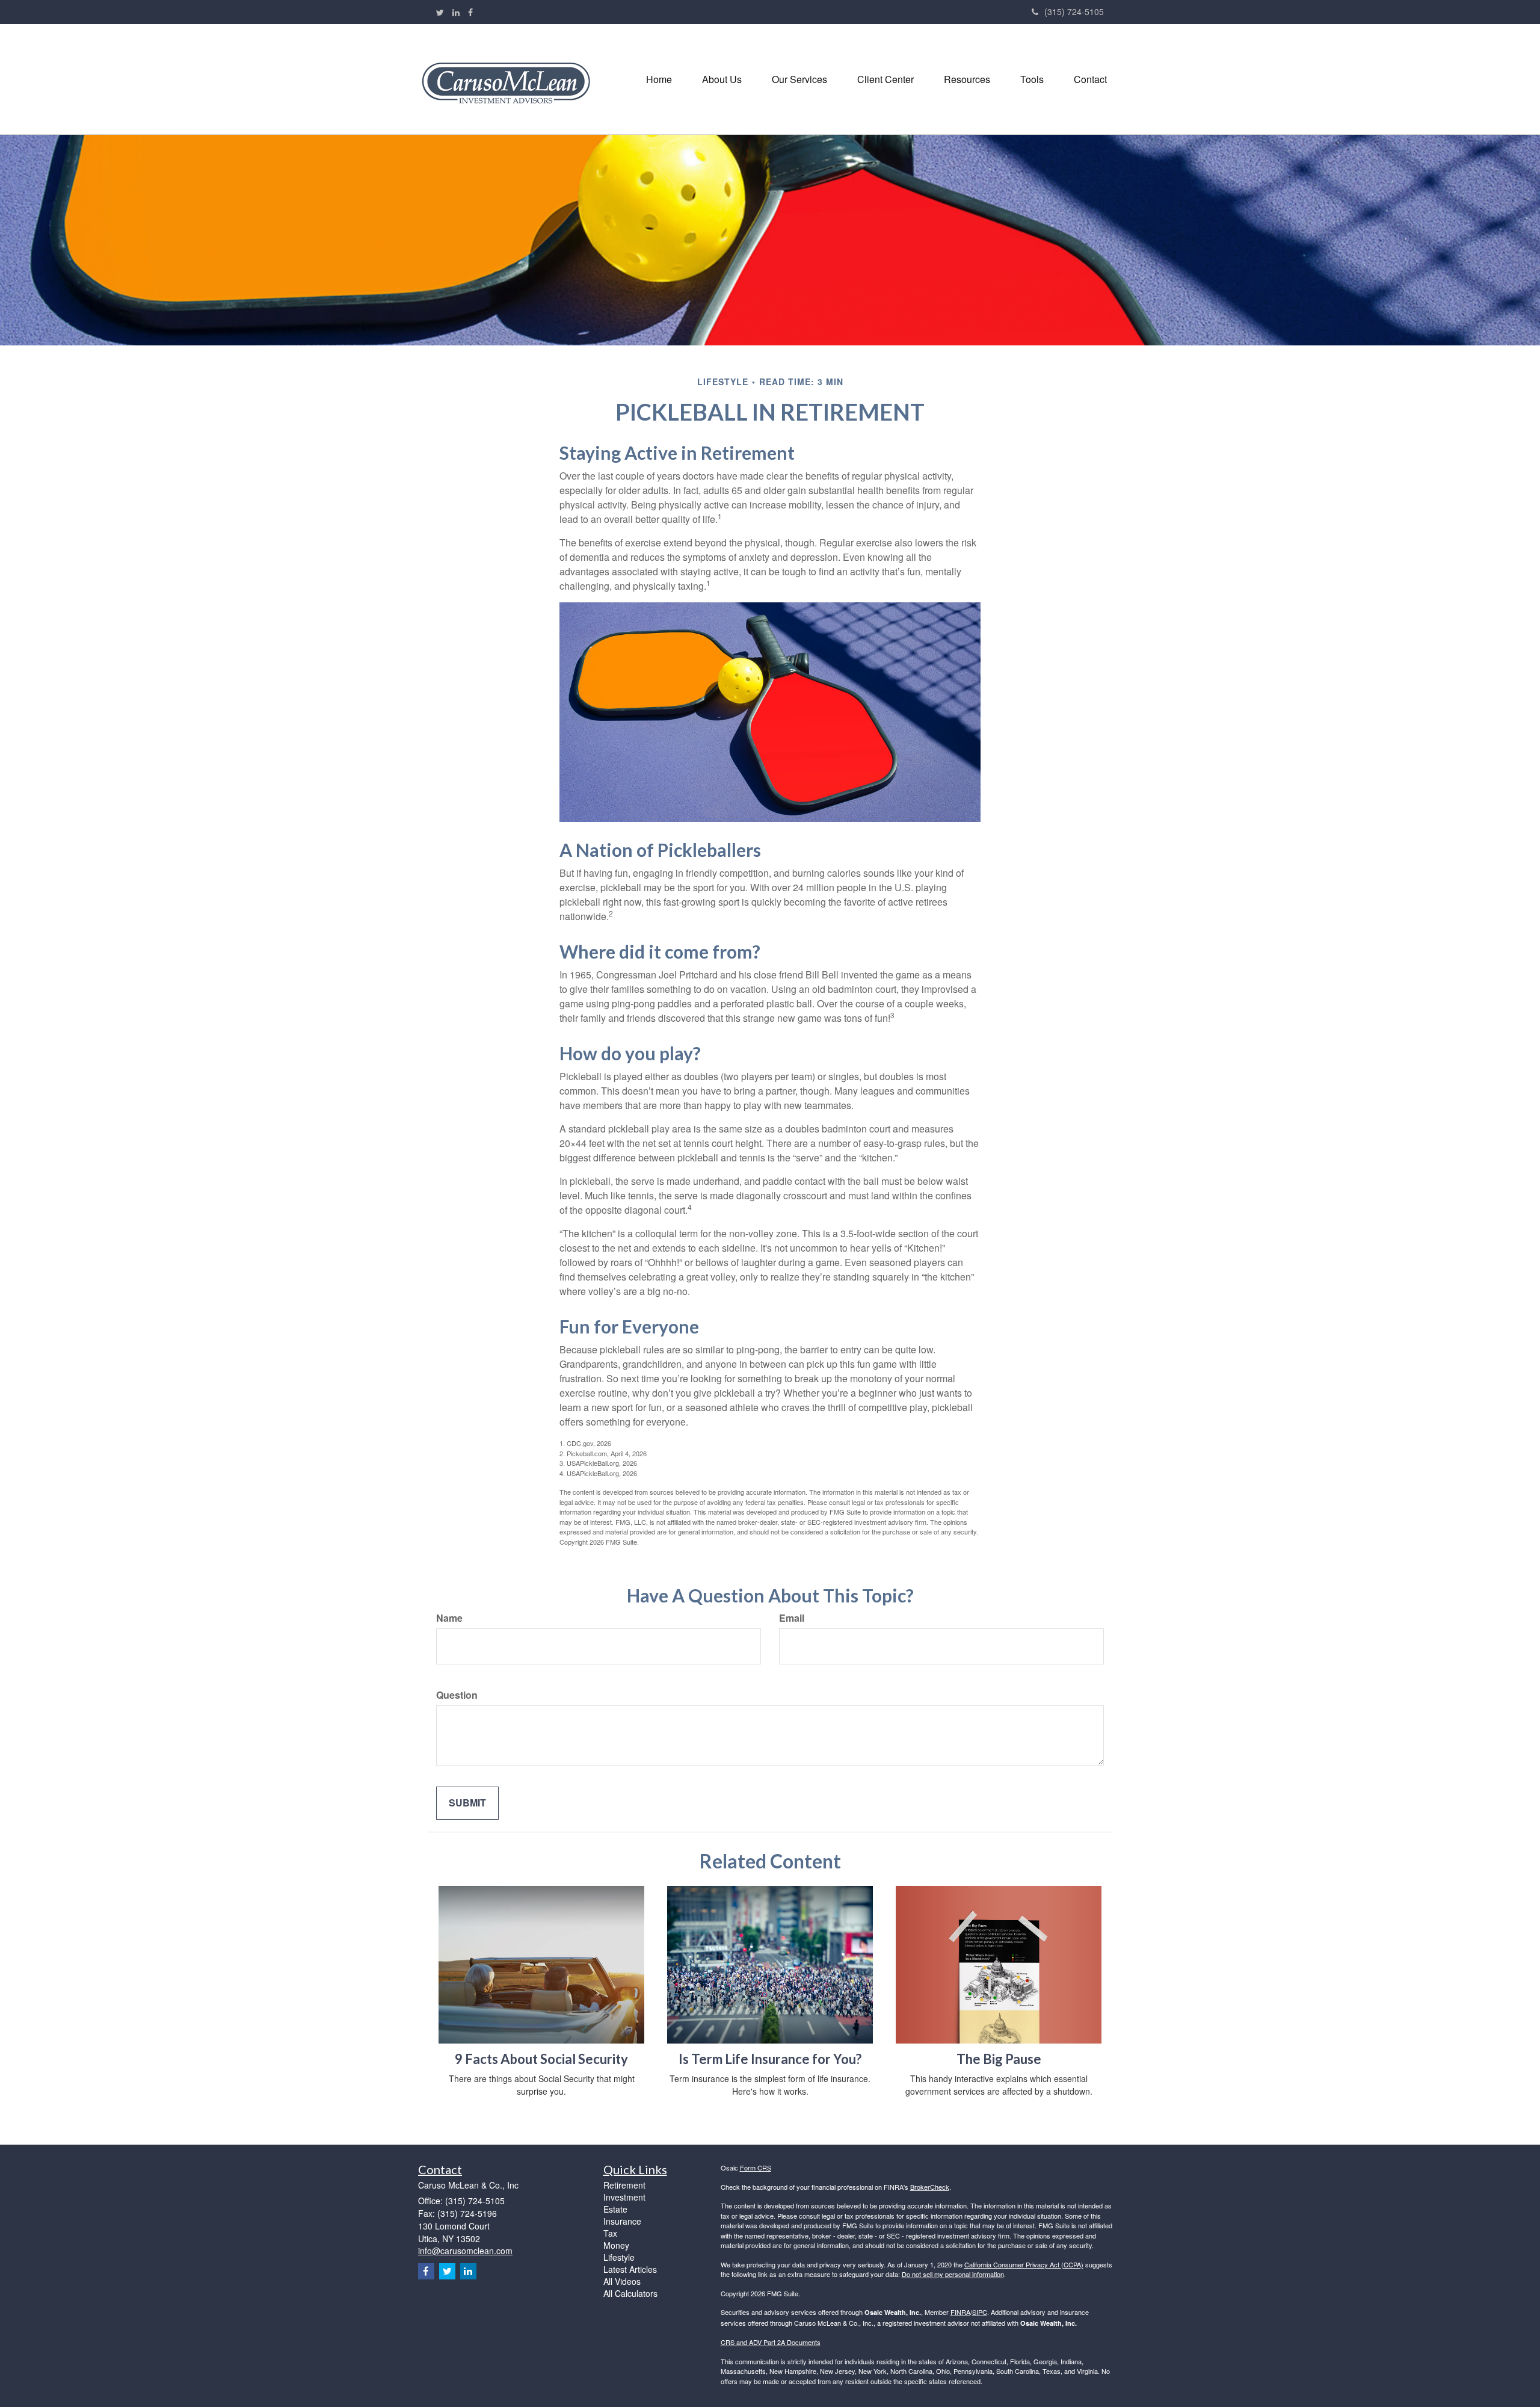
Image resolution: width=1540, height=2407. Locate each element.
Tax (610, 2233)
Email (792, 1618)
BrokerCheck (930, 2187)
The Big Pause (999, 2059)
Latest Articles (630, 2269)
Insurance (622, 2221)
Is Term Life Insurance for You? (770, 2059)
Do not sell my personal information (953, 2274)
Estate (615, 2209)
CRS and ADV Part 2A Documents (771, 2342)
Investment (624, 2197)
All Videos (622, 2281)
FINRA (960, 2312)
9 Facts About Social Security (541, 2059)
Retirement (624, 2185)
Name (449, 1618)
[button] (722, 79)
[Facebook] (470, 12)
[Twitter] (440, 12)
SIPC (980, 2312)
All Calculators (630, 2293)
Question (457, 1695)
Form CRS (756, 2168)
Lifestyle (619, 2257)
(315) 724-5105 (1074, 11)
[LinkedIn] (456, 12)
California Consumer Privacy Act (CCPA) (1024, 2264)
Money (616, 2245)
